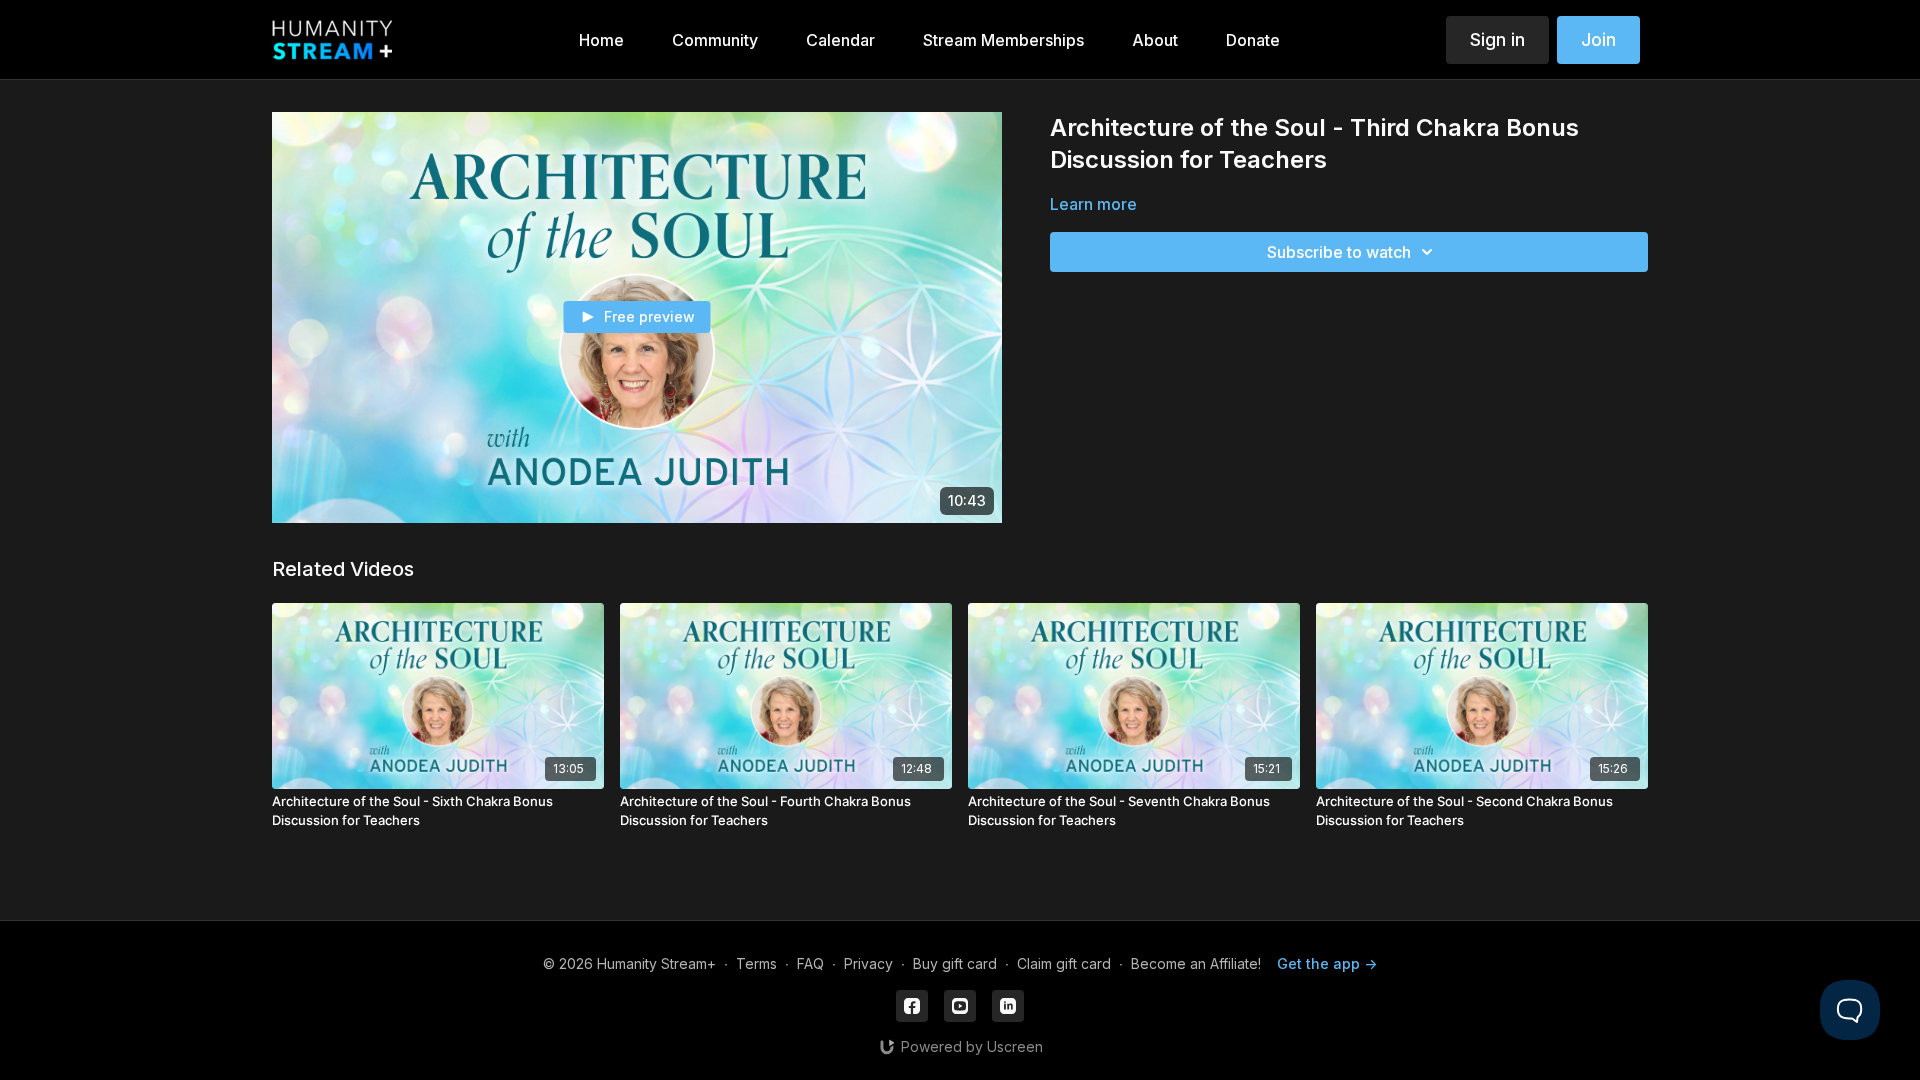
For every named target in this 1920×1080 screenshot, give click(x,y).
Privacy (868, 963)
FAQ (810, 963)
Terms (756, 963)
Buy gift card (955, 963)
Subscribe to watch (1339, 252)
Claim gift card (1064, 963)
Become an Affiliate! (1196, 963)
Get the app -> (1327, 963)
